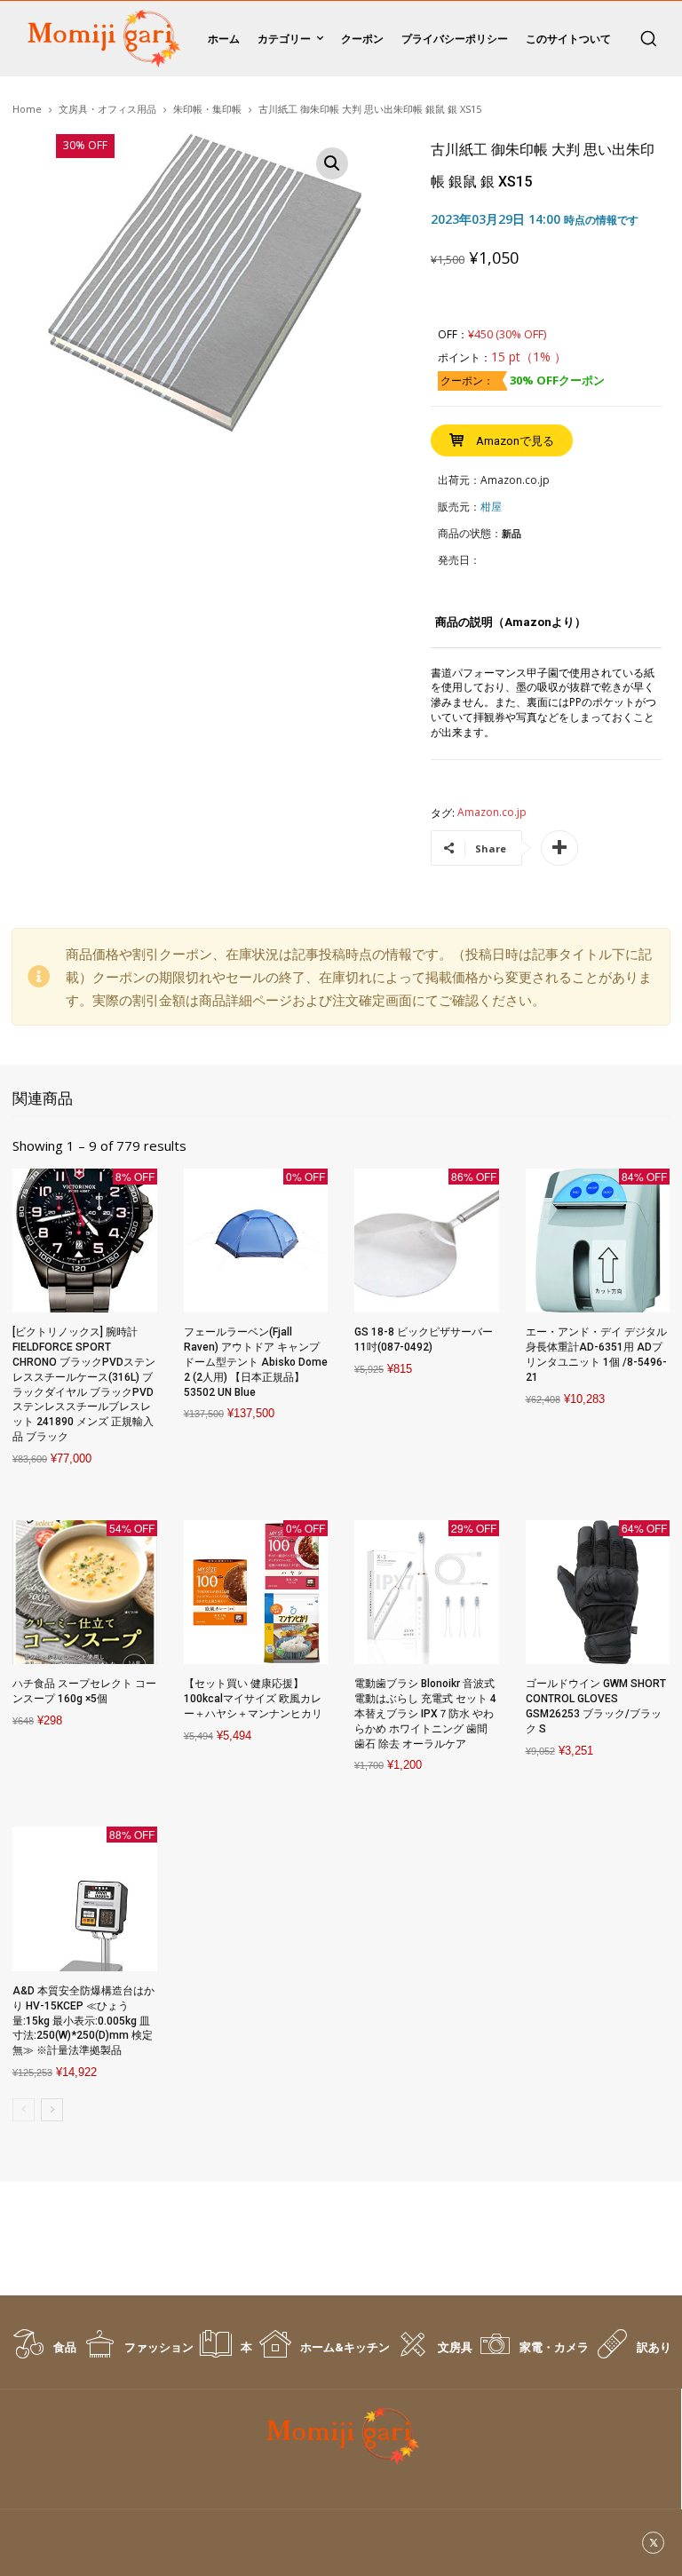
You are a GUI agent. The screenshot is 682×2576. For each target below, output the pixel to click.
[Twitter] (653, 2543)
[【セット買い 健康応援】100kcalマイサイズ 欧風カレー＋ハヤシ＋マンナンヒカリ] (256, 1593)
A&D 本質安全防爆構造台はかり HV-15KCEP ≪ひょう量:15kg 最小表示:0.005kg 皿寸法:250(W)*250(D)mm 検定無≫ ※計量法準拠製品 (83, 2021)
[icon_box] (44, 2353)
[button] (648, 38)
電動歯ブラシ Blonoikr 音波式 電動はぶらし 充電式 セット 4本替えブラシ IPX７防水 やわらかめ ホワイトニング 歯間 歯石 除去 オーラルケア (425, 1713)
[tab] (511, 629)
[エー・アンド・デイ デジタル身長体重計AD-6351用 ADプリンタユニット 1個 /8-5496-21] (598, 1241)
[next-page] (52, 2110)
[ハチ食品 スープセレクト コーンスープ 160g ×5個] (85, 1593)
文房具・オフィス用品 (107, 109)
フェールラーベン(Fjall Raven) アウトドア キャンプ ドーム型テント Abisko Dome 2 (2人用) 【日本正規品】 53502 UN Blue (256, 1362)
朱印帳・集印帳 (207, 109)
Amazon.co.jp (492, 812)
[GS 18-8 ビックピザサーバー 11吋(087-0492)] (427, 1241)
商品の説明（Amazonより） (511, 622)
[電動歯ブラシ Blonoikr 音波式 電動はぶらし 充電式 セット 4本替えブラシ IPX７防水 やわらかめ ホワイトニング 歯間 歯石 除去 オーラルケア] (427, 1593)
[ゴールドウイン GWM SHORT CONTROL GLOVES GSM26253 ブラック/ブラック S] (598, 1593)
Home (27, 109)
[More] (559, 848)
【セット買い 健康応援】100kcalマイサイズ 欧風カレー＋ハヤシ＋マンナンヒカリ (253, 1699)
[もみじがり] (101, 39)
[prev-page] (24, 2110)
